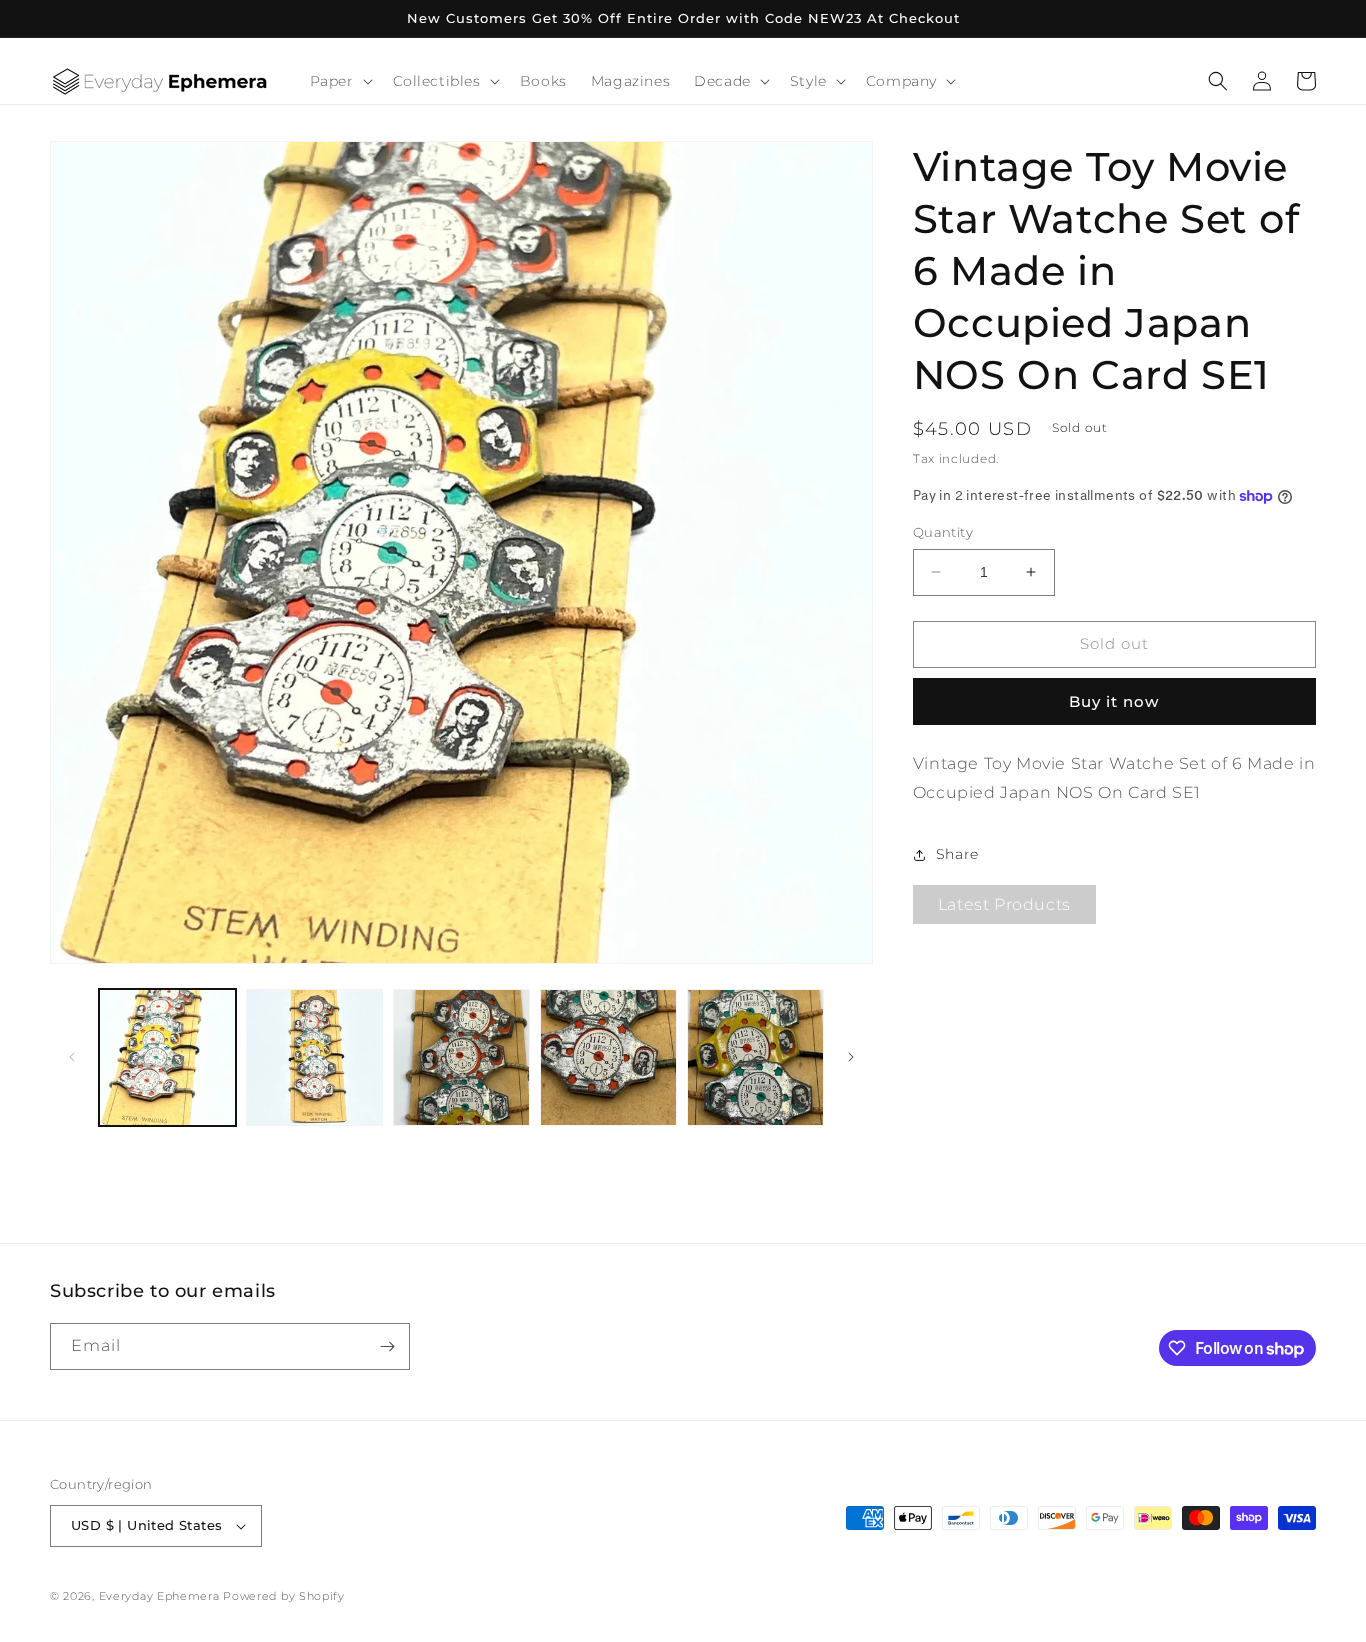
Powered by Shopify (284, 1596)
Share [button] (957, 854)
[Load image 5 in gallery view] (755, 1057)
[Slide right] (851, 1057)
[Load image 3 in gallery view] (461, 1057)
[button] (339, 81)
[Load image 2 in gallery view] (314, 1057)
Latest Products (1004, 905)
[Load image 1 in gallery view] (167, 1057)
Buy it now (1114, 701)
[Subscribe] (387, 1346)
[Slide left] (72, 1057)
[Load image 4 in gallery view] (608, 1057)
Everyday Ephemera (159, 1596)
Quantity (943, 532)
